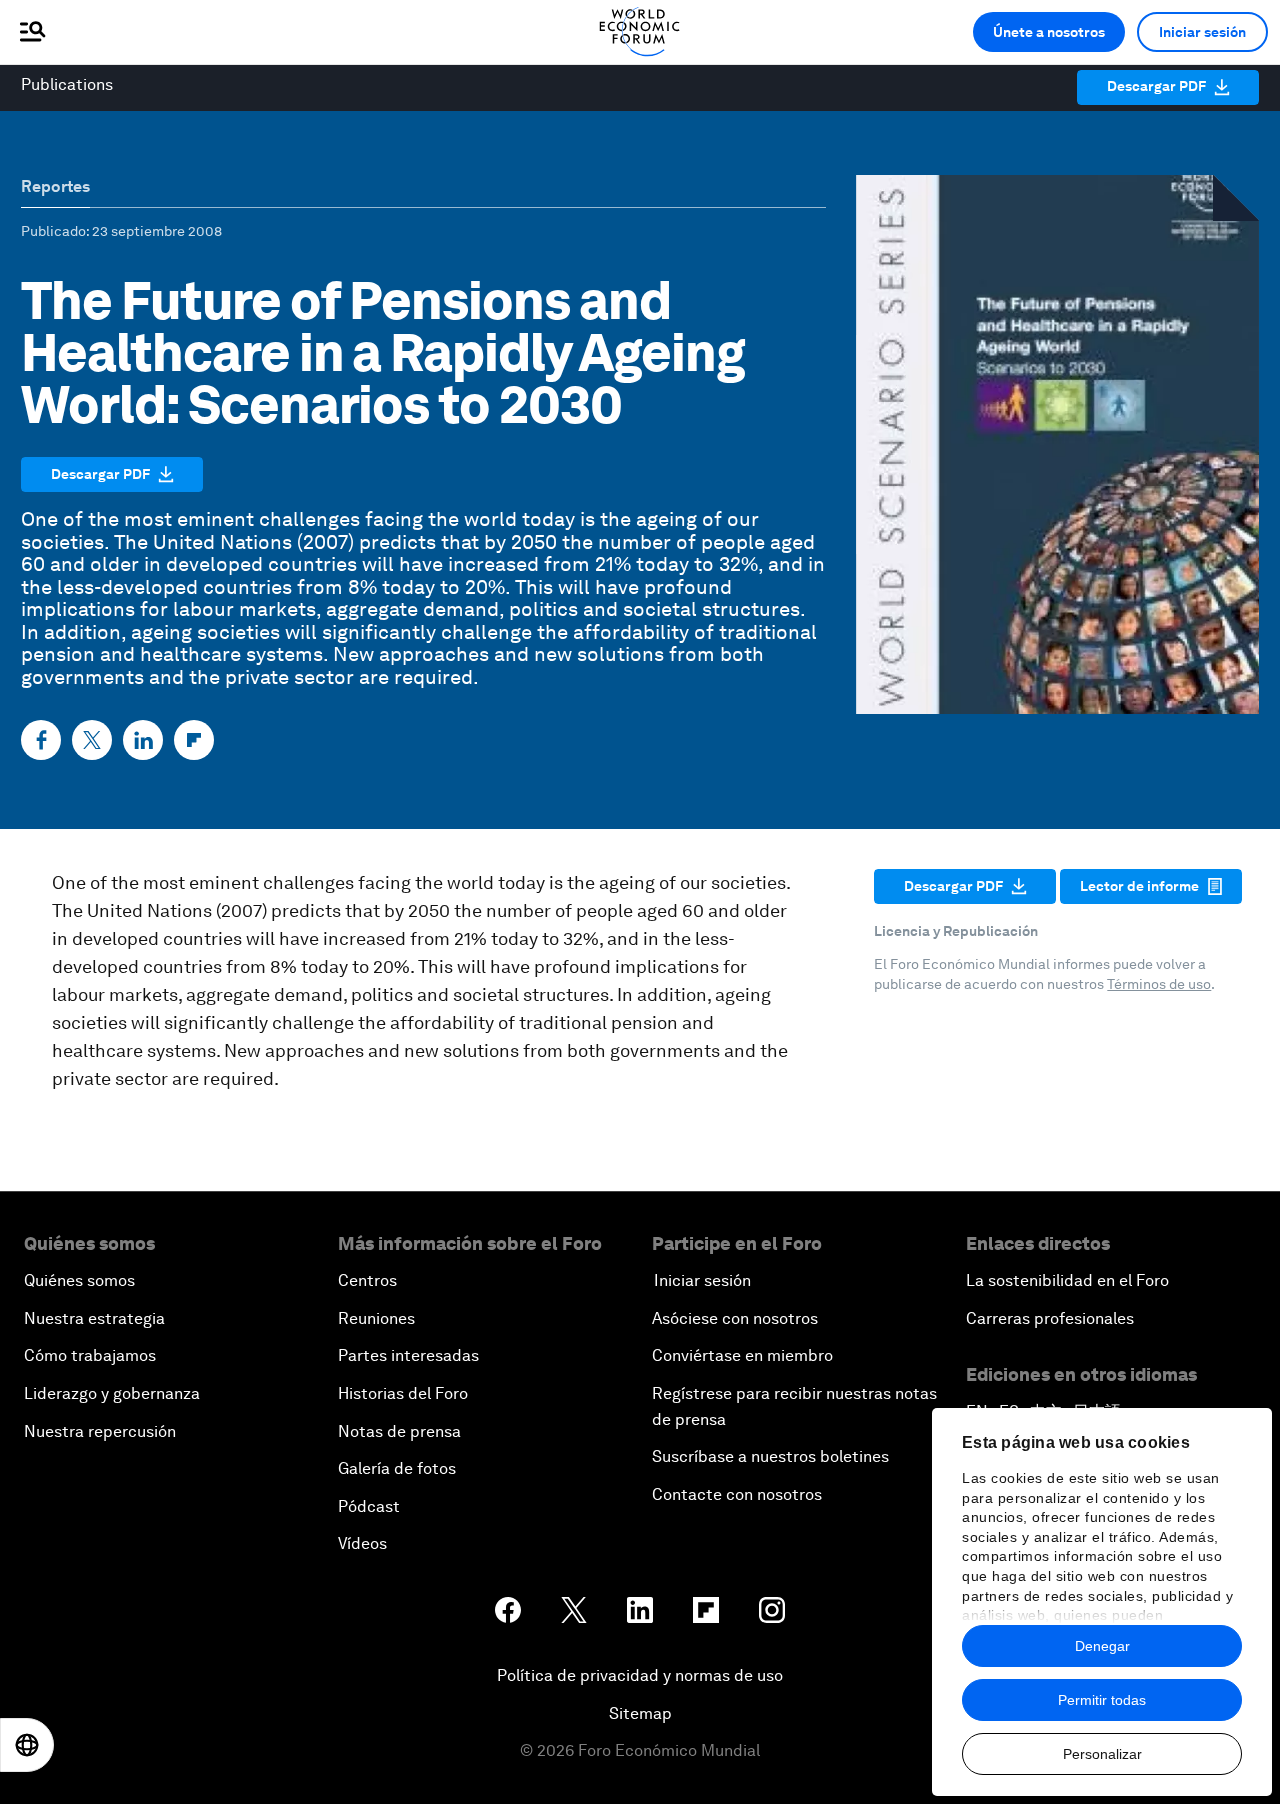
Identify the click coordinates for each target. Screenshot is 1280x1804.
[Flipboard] (194, 740)
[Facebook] (41, 740)
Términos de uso (1159, 984)
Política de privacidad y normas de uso (640, 1675)
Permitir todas (1102, 1700)
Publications (67, 84)
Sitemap (640, 1713)
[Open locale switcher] (27, 1745)
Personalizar (1102, 1754)
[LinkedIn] (143, 740)
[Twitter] (92, 740)
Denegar (1102, 1646)
